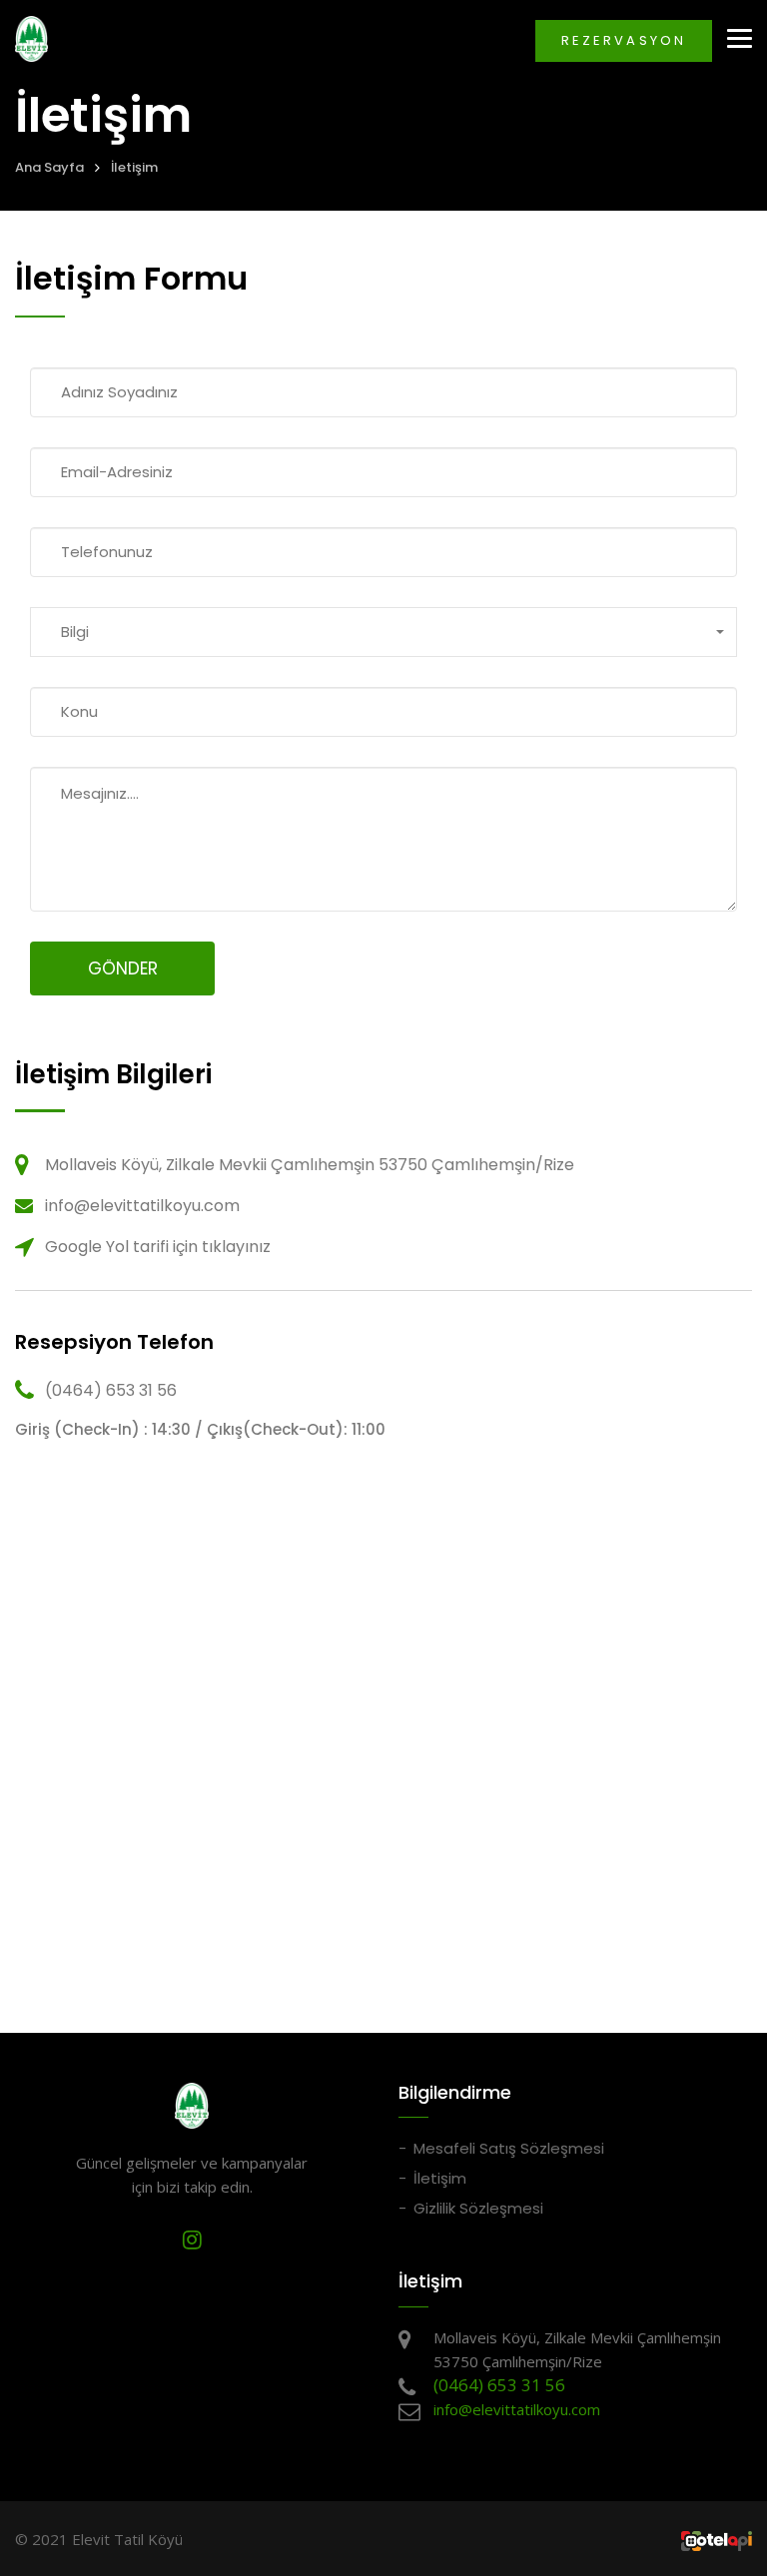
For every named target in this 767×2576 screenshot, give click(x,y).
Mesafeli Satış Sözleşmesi (509, 2148)
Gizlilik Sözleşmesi (478, 2208)
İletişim (134, 167)
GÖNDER (123, 968)
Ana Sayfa (49, 167)
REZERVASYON (624, 40)
